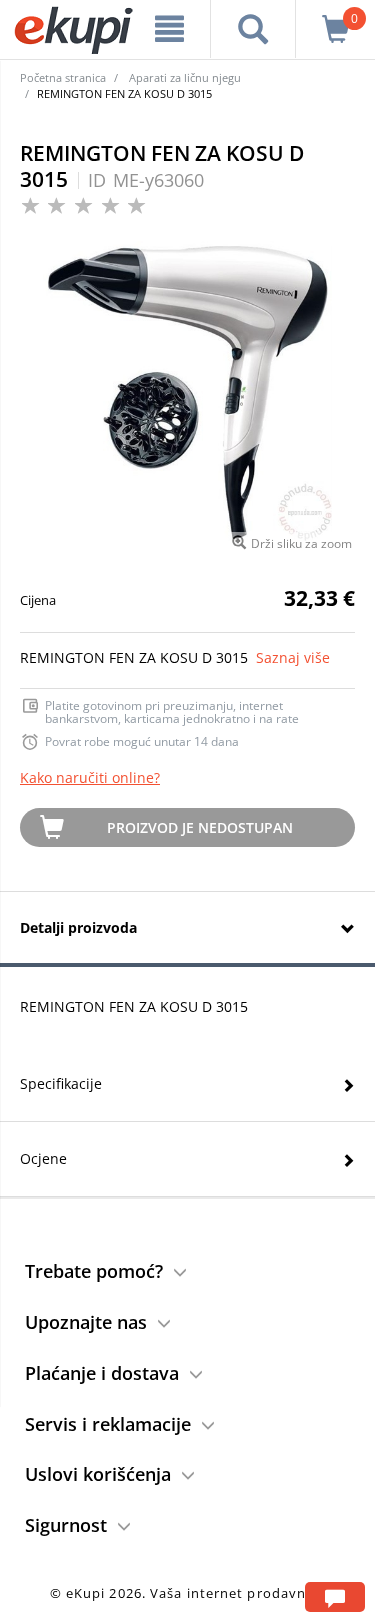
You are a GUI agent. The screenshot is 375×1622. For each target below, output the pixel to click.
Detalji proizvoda (78, 927)
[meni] (170, 29)
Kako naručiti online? (90, 777)
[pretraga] (253, 29)
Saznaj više (293, 657)
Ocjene (43, 1158)
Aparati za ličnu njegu (185, 77)
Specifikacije (61, 1083)
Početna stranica (63, 77)
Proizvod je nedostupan (200, 827)
